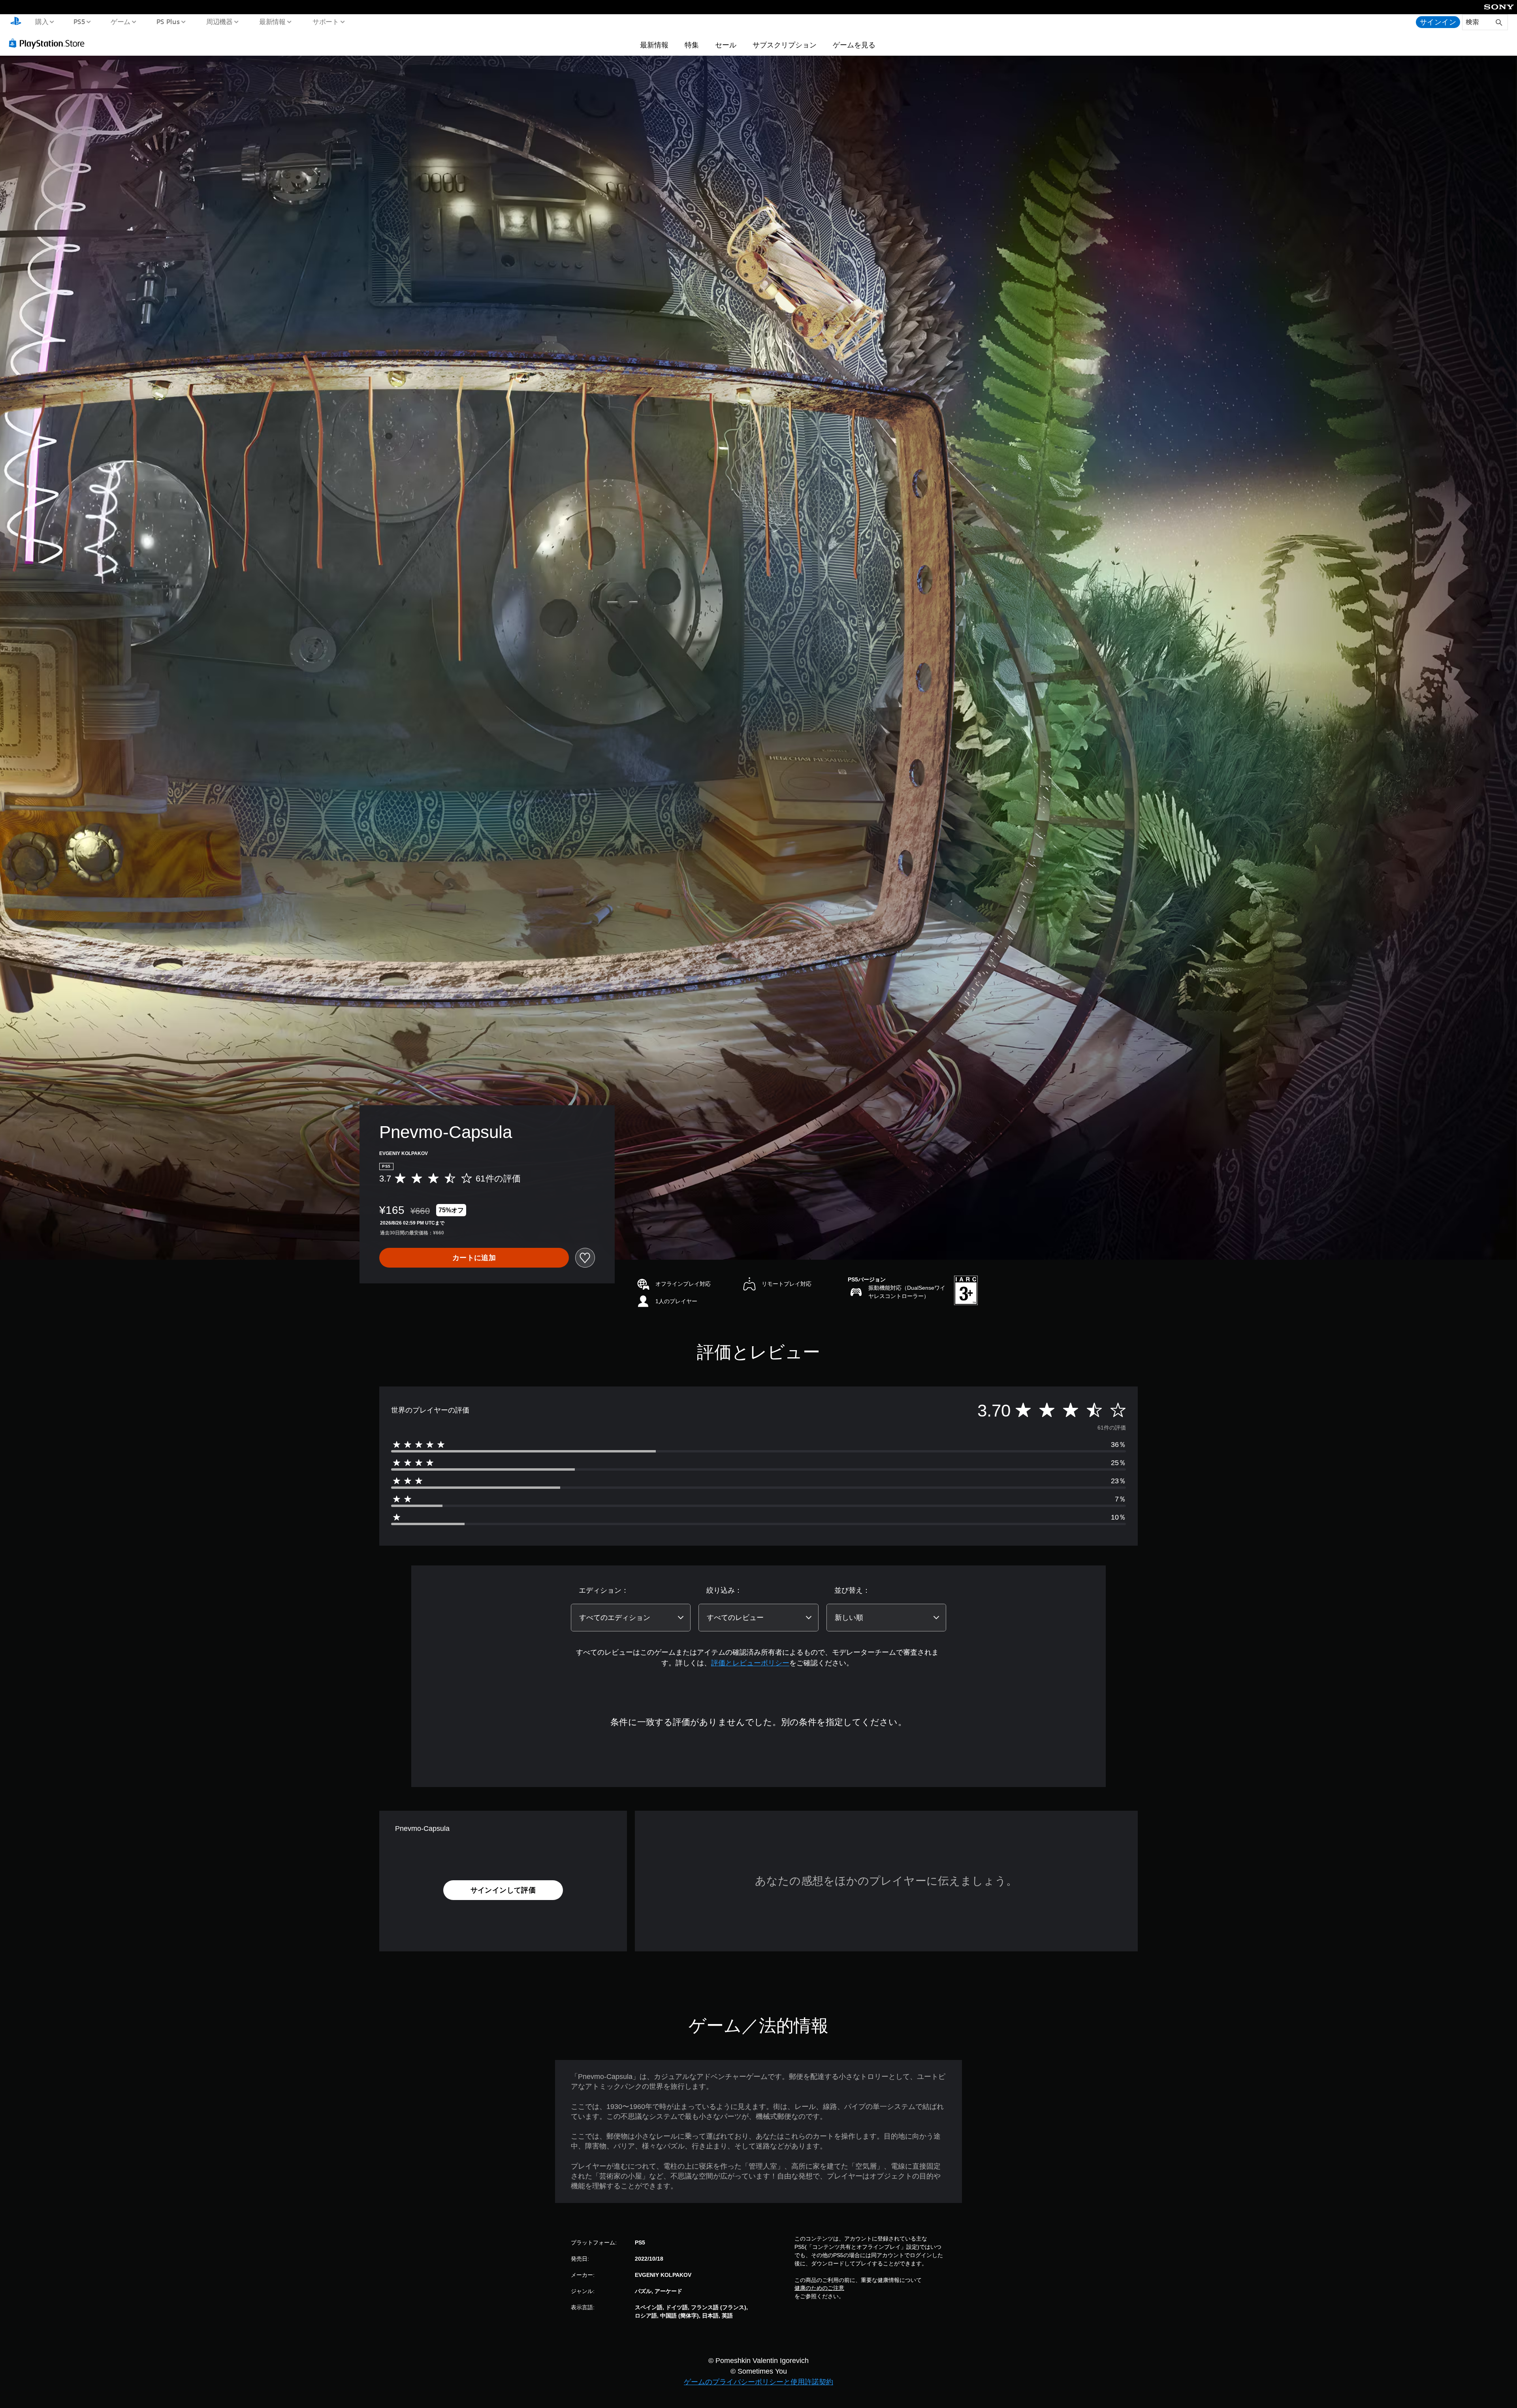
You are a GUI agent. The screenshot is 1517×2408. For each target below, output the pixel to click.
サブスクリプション (785, 45)
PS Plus (168, 21)
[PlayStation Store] (49, 43)
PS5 (79, 21)
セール (726, 45)
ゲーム (120, 21)
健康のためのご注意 (819, 2288)
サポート (326, 21)
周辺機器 (219, 21)
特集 (692, 45)
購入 (41, 21)
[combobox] (631, 1618)
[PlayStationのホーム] (16, 22)
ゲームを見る (854, 45)
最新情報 (273, 21)
